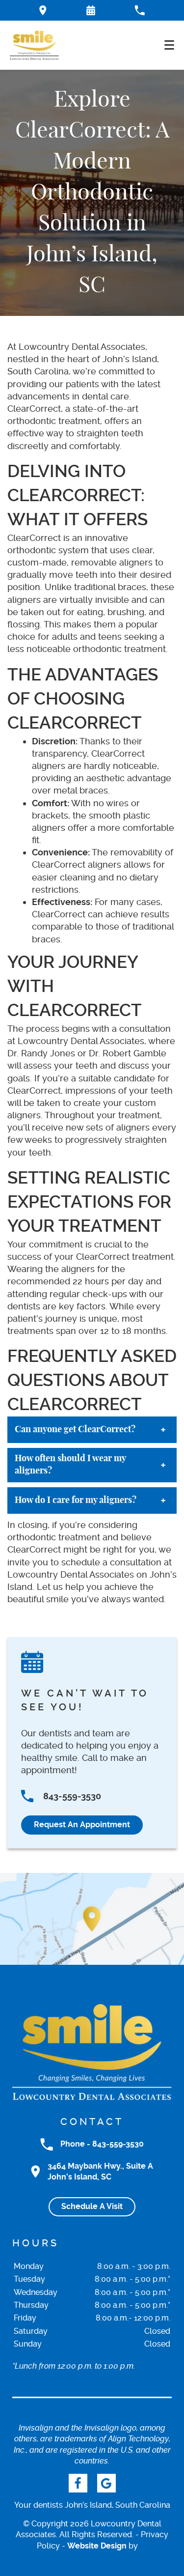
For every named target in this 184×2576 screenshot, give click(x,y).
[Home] (34, 45)
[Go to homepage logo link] (92, 2052)
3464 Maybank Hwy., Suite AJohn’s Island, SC (100, 2171)
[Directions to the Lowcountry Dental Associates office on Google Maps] (43, 10)
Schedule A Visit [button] (92, 2206)
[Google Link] (106, 2483)
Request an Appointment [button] (82, 1825)
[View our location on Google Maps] (92, 1919)
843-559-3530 (72, 1796)
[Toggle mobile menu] (169, 45)
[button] (91, 10)
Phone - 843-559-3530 (102, 2144)
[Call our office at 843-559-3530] (140, 10)
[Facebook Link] (78, 2483)
